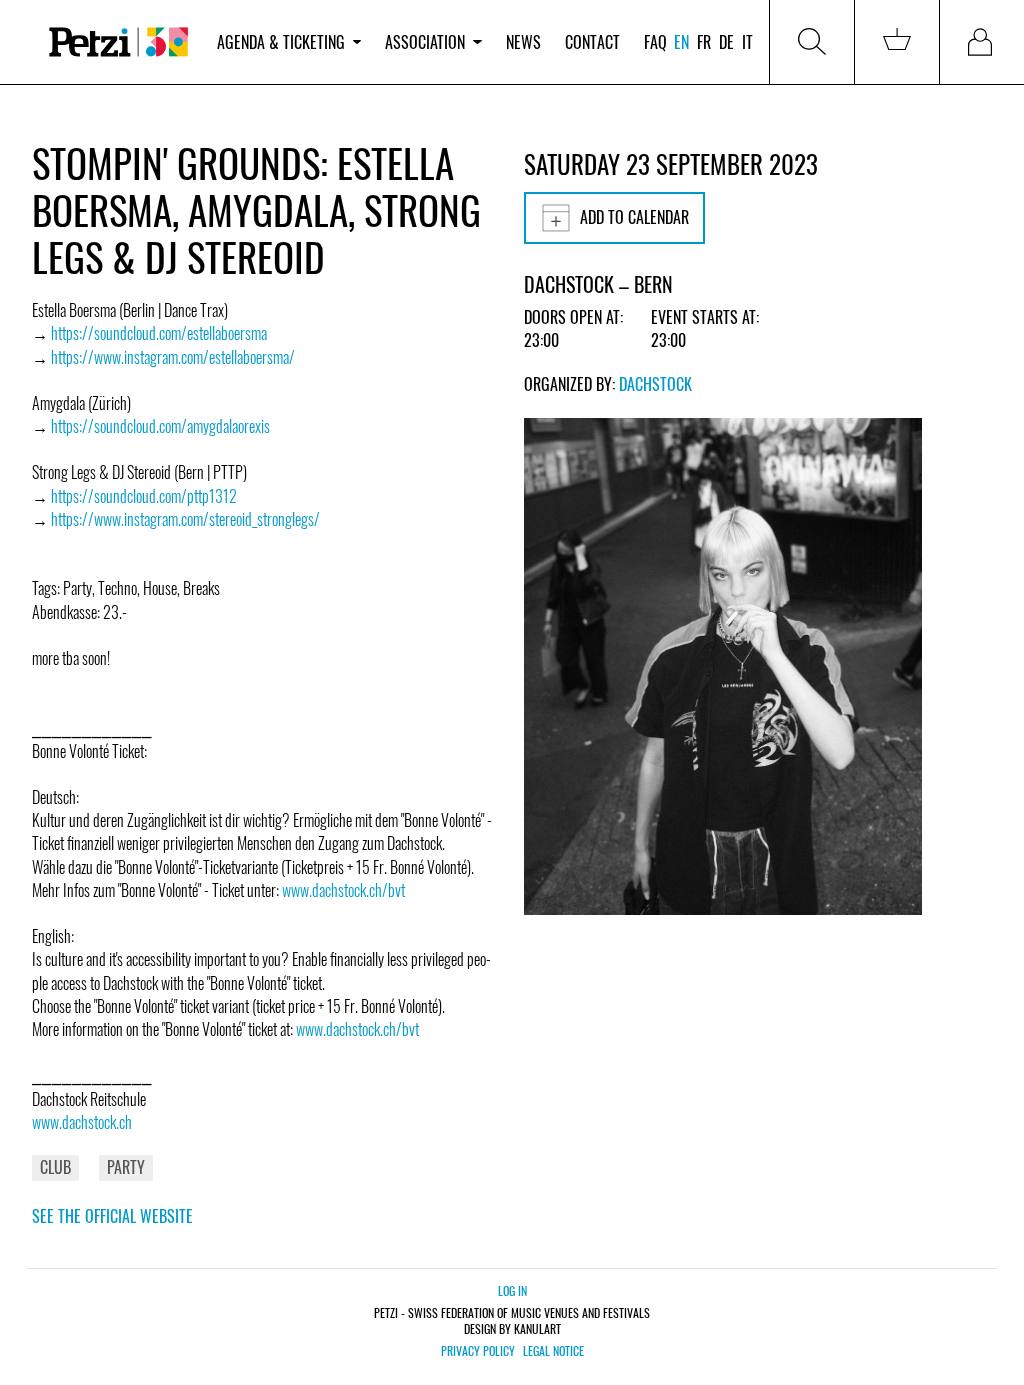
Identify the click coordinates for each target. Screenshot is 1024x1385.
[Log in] (982, 42)
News (523, 42)
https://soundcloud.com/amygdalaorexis (160, 426)
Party (126, 1167)
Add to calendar (634, 217)
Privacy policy (478, 1351)
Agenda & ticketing (281, 42)
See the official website (112, 1216)
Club (55, 1167)
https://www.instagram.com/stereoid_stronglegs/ (185, 519)
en (681, 42)
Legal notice (553, 1351)
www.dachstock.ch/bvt (343, 890)
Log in (512, 1290)
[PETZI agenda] (118, 42)
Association (425, 42)
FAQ (655, 42)
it (747, 42)
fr (704, 42)
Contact (592, 42)
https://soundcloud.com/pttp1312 (144, 496)
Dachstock (655, 384)
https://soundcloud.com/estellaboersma (159, 333)
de (726, 42)
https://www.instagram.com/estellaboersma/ (173, 357)
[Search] (812, 42)
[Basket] (897, 42)
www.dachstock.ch (82, 1122)
